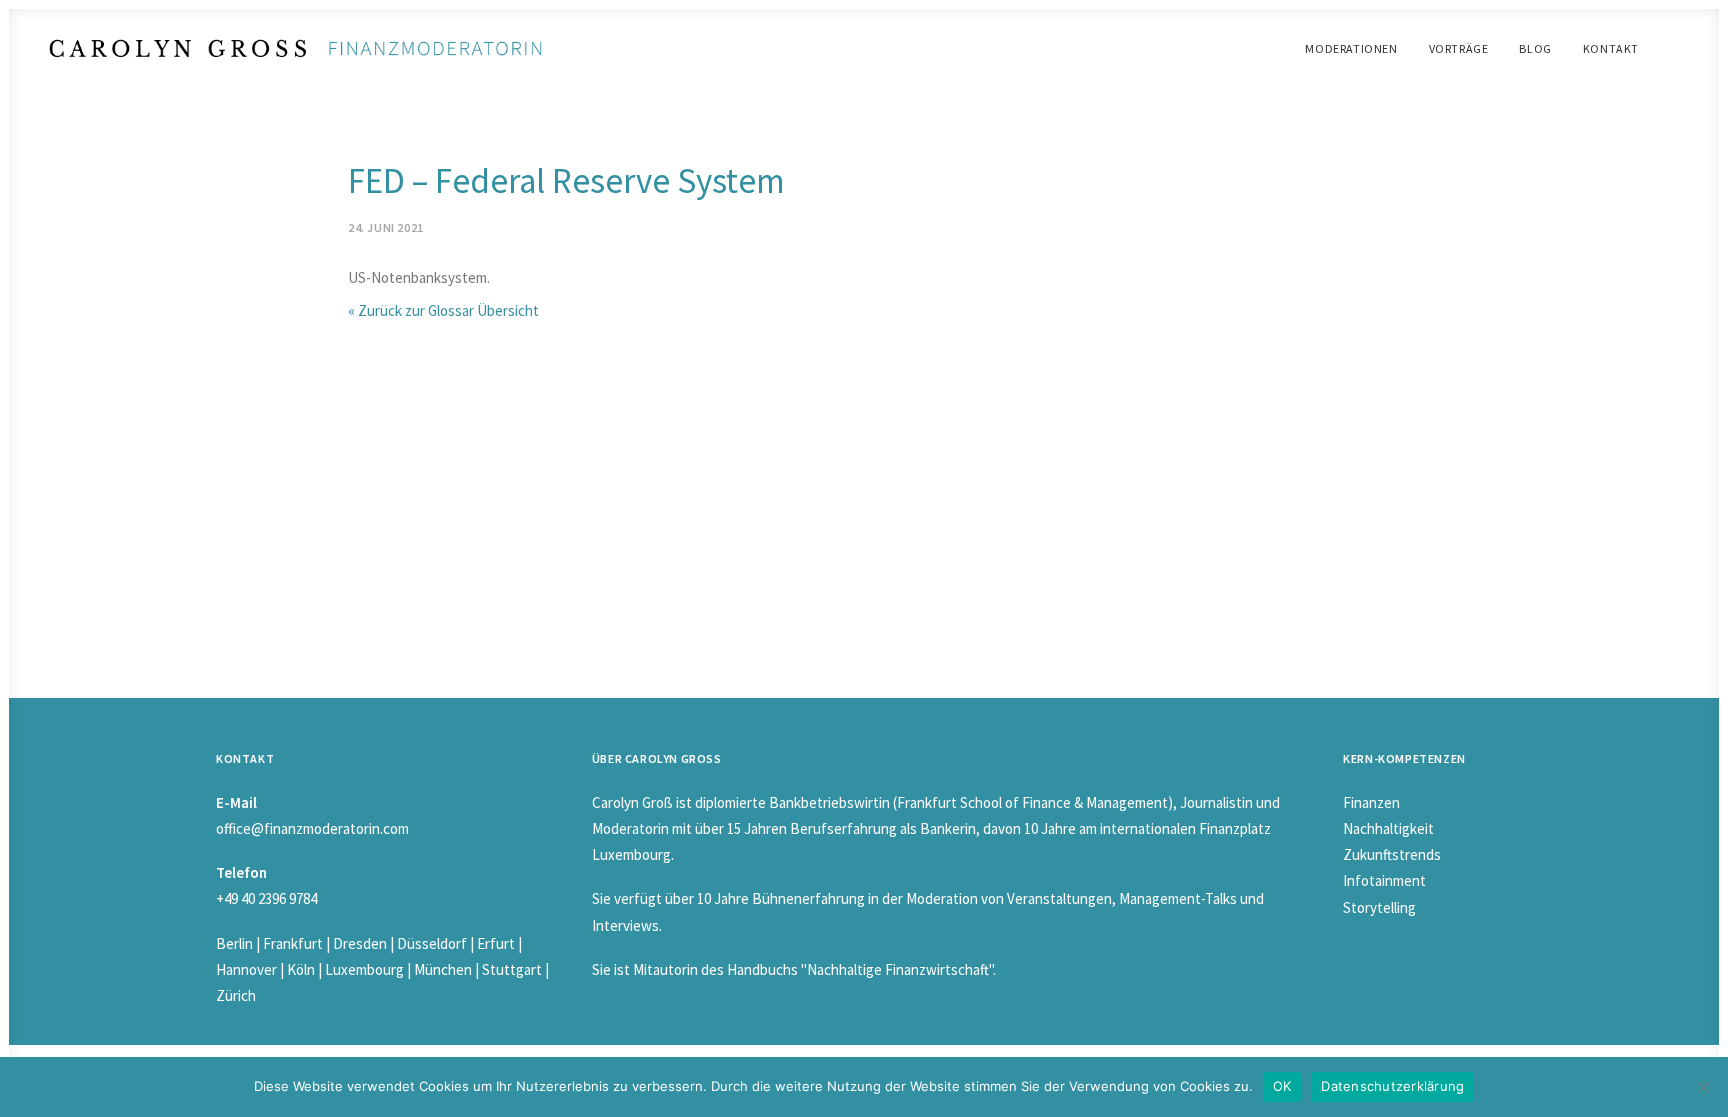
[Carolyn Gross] (295, 48)
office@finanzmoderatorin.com (312, 828)
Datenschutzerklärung (1392, 1086)
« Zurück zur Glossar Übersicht (443, 310)
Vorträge (1459, 48)
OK (1282, 1086)
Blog (1535, 48)
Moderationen (1351, 48)
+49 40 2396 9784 (266, 898)
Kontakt (1611, 48)
